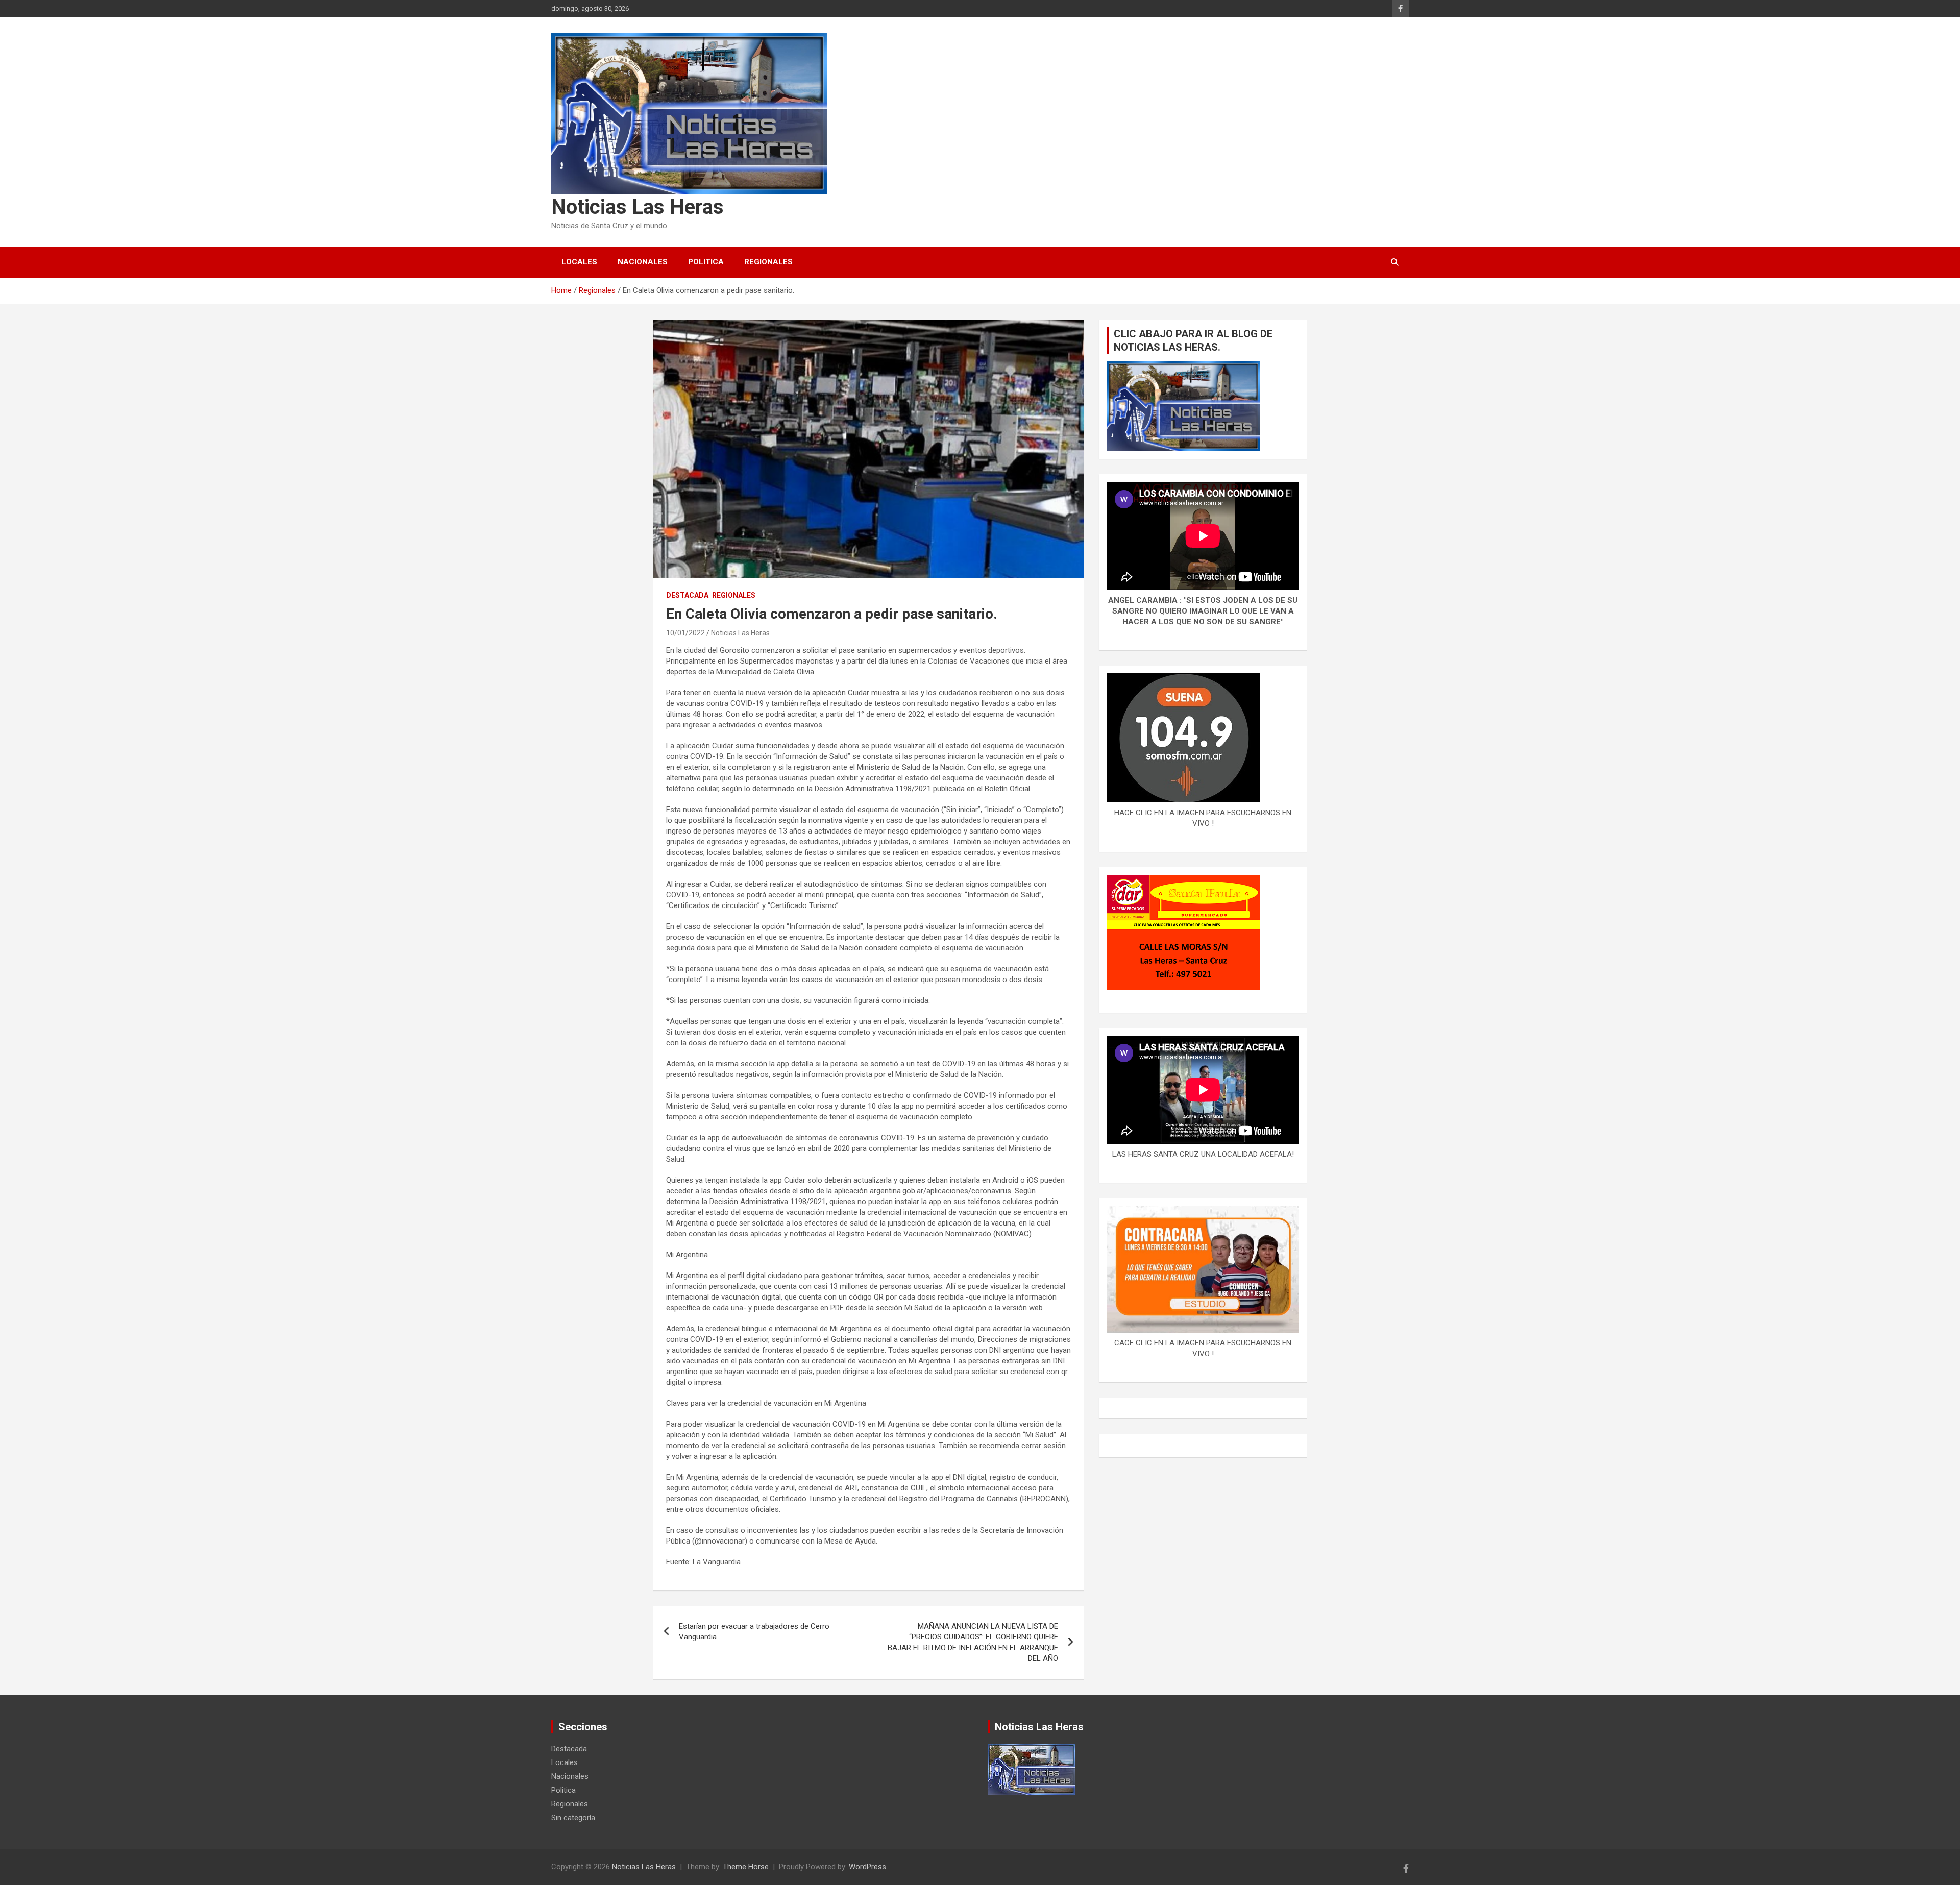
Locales (579, 262)
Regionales (768, 262)
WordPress (867, 1867)
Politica (706, 262)
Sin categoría (573, 1818)
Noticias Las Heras (638, 207)
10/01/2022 (685, 633)
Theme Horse (746, 1867)
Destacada (687, 595)
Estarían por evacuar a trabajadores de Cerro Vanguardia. (754, 1632)
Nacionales (643, 262)
